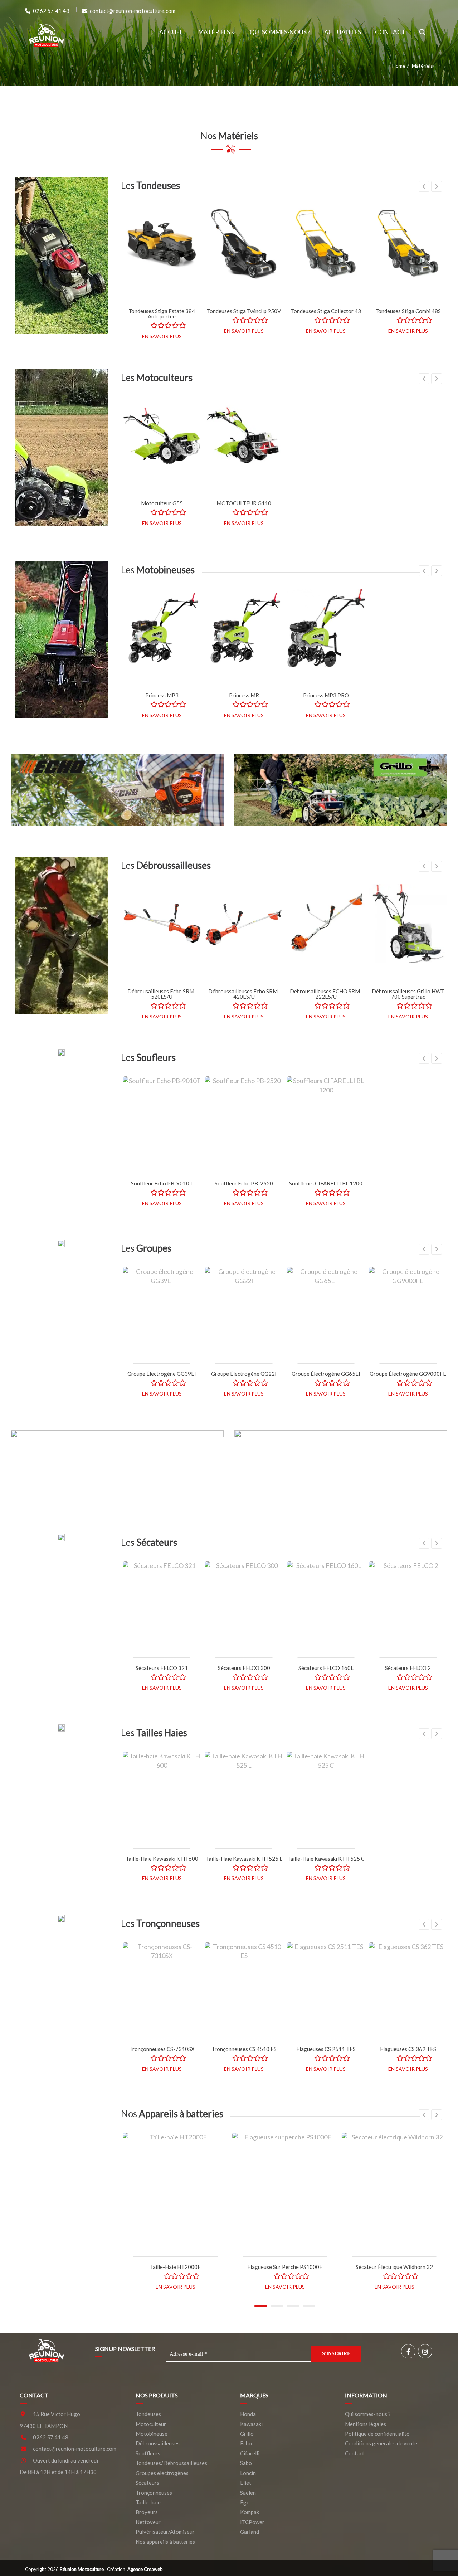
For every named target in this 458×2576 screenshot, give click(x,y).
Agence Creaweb (145, 2569)
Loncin (248, 2473)
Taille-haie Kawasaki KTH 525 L (244, 1859)
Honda (248, 2414)
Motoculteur (151, 2424)
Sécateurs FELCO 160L (326, 1668)
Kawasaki (251, 2424)
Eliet (246, 2483)
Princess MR (244, 695)
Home (399, 66)
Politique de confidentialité (377, 2434)
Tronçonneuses (154, 2493)
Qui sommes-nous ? (280, 32)
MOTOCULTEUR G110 (244, 503)
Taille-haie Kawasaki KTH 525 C (326, 1859)
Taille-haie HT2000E (175, 2267)
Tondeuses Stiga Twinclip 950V (244, 311)
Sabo (246, 2463)
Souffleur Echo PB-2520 (244, 1183)
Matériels (214, 32)
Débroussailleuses (158, 2443)
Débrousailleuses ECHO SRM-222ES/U (326, 994)
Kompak (250, 2512)
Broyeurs (147, 2512)
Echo (246, 2443)
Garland (250, 2532)
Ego (245, 2502)
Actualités (343, 32)
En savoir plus (162, 336)
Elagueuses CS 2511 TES (326, 2049)
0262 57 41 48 (51, 2437)
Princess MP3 (162, 695)
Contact (390, 32)
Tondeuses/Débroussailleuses (171, 2463)
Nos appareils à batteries (165, 2542)
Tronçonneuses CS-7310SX (162, 2049)
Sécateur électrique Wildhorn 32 (394, 2267)
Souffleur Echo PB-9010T (162, 1183)
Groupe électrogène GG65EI (326, 1374)
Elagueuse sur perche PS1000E (285, 2267)
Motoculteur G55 (162, 503)
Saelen (248, 2493)
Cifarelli (250, 2453)
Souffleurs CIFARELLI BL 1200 (326, 1183)
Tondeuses (148, 2414)
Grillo (247, 2434)
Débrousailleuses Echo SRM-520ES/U (162, 994)
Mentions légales (366, 2424)
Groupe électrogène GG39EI (162, 1374)
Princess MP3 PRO (326, 695)
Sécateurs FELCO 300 (244, 1668)
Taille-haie (148, 2502)
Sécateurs (147, 2483)
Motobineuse (152, 2434)
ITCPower (252, 2522)
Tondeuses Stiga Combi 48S (408, 311)
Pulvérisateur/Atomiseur (165, 2532)
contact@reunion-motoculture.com (75, 2449)
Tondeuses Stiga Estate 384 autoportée (162, 314)
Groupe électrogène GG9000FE (408, 1374)
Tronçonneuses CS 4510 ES (244, 2049)
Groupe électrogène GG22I (244, 1374)
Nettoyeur (148, 2522)
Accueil (172, 32)
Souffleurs (148, 2453)
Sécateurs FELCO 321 (162, 1668)
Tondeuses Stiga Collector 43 (326, 311)
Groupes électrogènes (162, 2473)
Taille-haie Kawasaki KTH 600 (162, 1859)
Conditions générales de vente (381, 2443)
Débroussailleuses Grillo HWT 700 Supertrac (408, 994)
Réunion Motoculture (82, 2569)
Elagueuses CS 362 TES (408, 2049)
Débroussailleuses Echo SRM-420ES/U (244, 994)
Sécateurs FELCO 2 (408, 1668)
